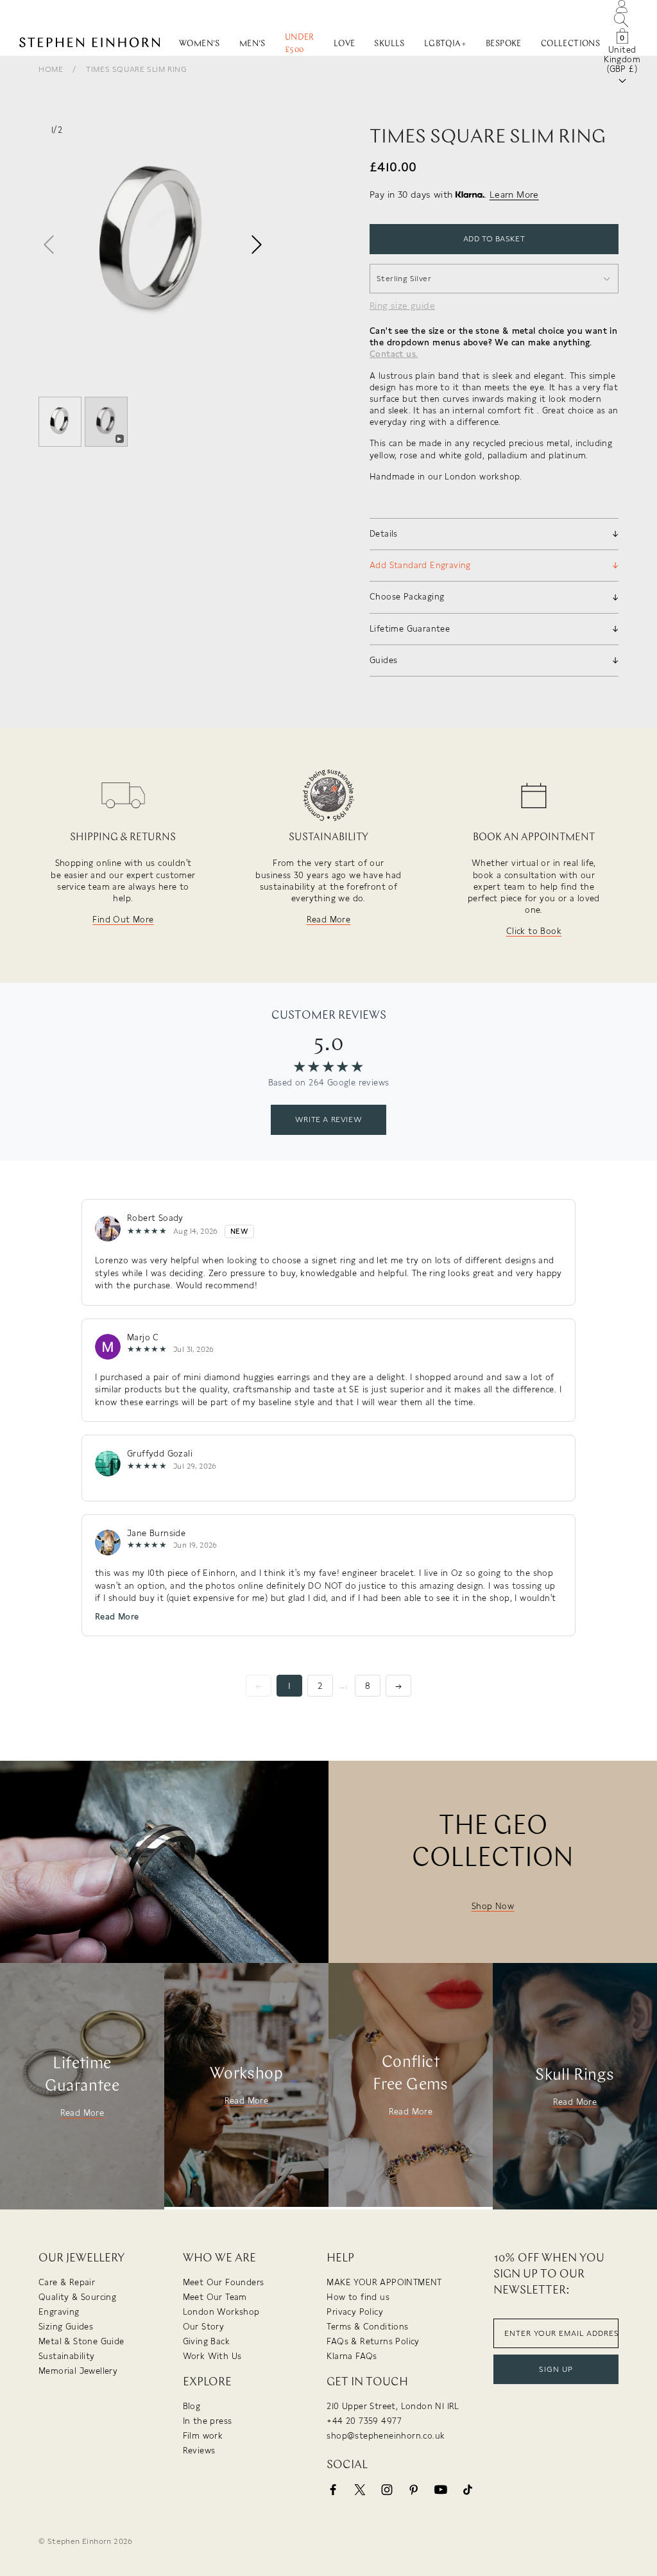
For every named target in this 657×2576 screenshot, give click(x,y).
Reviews (199, 2451)
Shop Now (493, 1906)
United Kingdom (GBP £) (622, 59)
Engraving (59, 2312)
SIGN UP (556, 2369)
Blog (192, 2406)
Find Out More (123, 920)
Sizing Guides (66, 2327)
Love (345, 44)
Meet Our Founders (224, 2282)
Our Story (204, 2327)
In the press (208, 2421)
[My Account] (622, 5)
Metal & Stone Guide (81, 2341)
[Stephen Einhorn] (90, 44)
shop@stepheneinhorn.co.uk (386, 2436)
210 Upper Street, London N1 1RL (393, 2406)
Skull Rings (575, 2076)
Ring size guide (402, 306)
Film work (203, 2436)
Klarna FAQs (352, 2356)
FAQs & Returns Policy (373, 2341)
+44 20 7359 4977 (364, 2421)
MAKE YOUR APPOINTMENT (384, 2282)
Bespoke (504, 44)
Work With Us (212, 2356)
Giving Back (206, 2341)
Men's (252, 44)
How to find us (358, 2297)
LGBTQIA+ (445, 44)
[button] (257, 245)
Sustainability (67, 2356)
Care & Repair (67, 2282)
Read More (329, 920)
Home (51, 69)
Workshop (246, 2074)
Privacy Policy (355, 2312)
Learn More (514, 194)
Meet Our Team (215, 2297)
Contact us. (394, 354)
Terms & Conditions (367, 2327)
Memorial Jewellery (78, 2371)
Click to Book (534, 931)
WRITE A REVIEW (328, 1119)
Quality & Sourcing (77, 2297)
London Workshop (221, 2312)
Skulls (389, 44)
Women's (200, 44)
